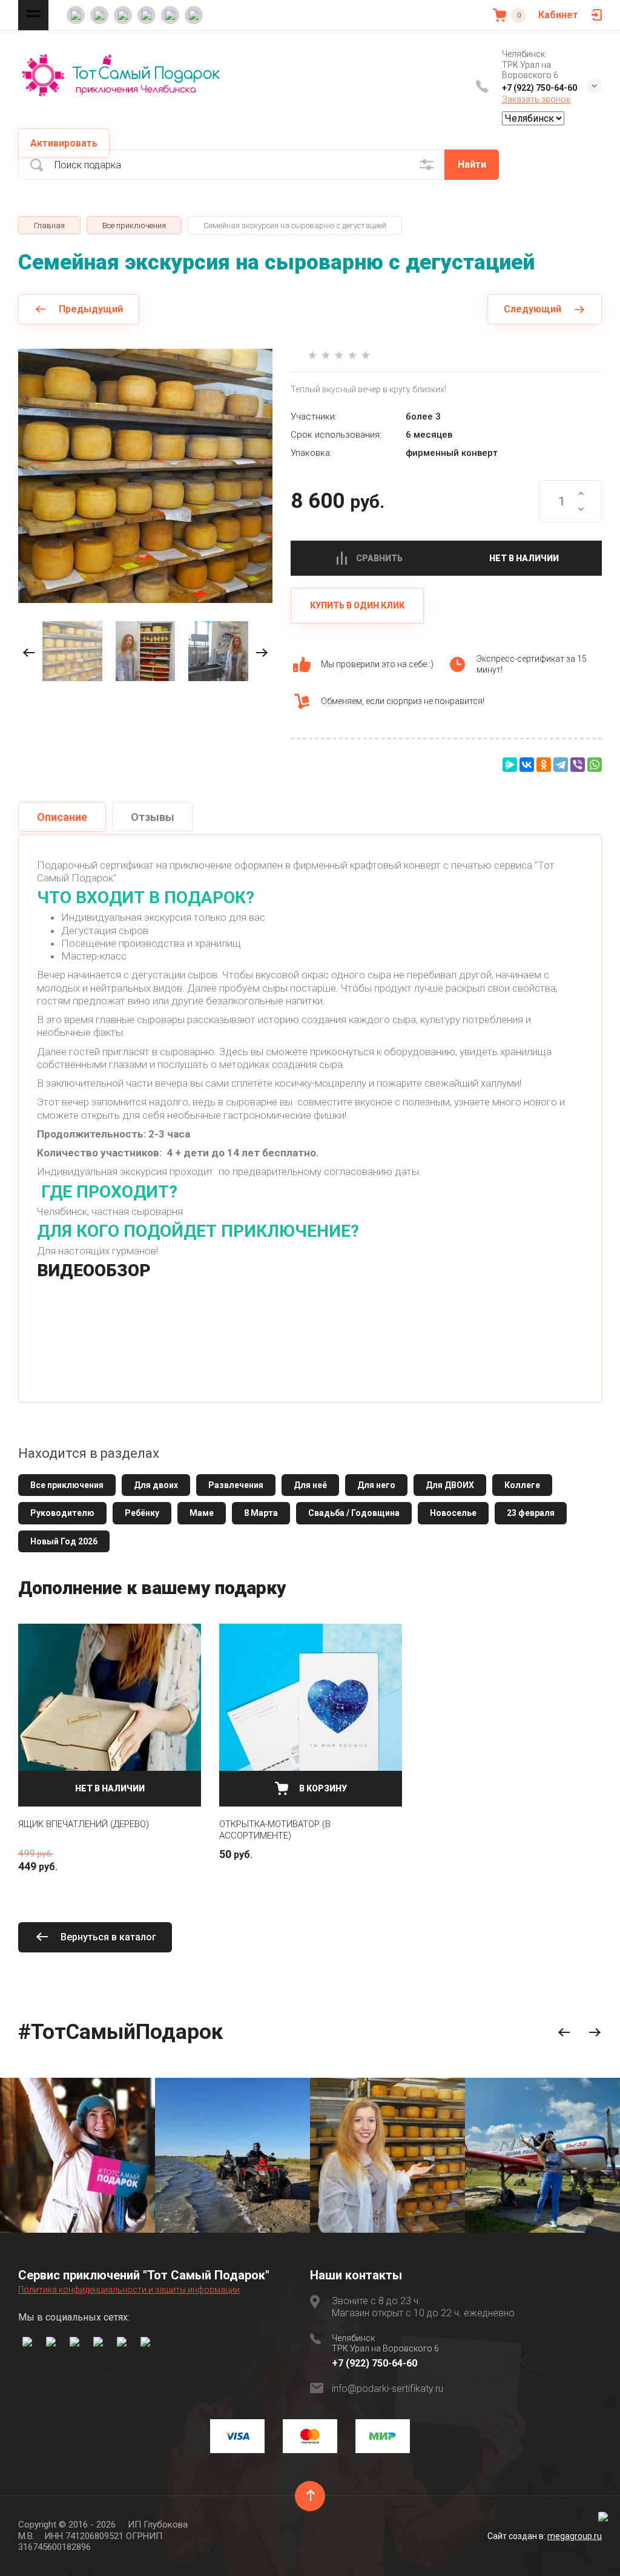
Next (595, 2033)
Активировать (64, 143)
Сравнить (379, 558)
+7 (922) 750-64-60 (539, 88)
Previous (564, 2033)
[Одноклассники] (544, 765)
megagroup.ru (575, 2536)
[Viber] (578, 765)
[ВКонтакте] (527, 765)
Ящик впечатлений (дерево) (84, 1824)
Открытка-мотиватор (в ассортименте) (275, 1830)
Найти (472, 164)
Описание (62, 817)
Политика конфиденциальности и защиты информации (129, 2290)
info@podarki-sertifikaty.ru (387, 2389)
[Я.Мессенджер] (510, 765)
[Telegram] (561, 765)
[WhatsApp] (595, 765)
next (262, 653)
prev (29, 653)
